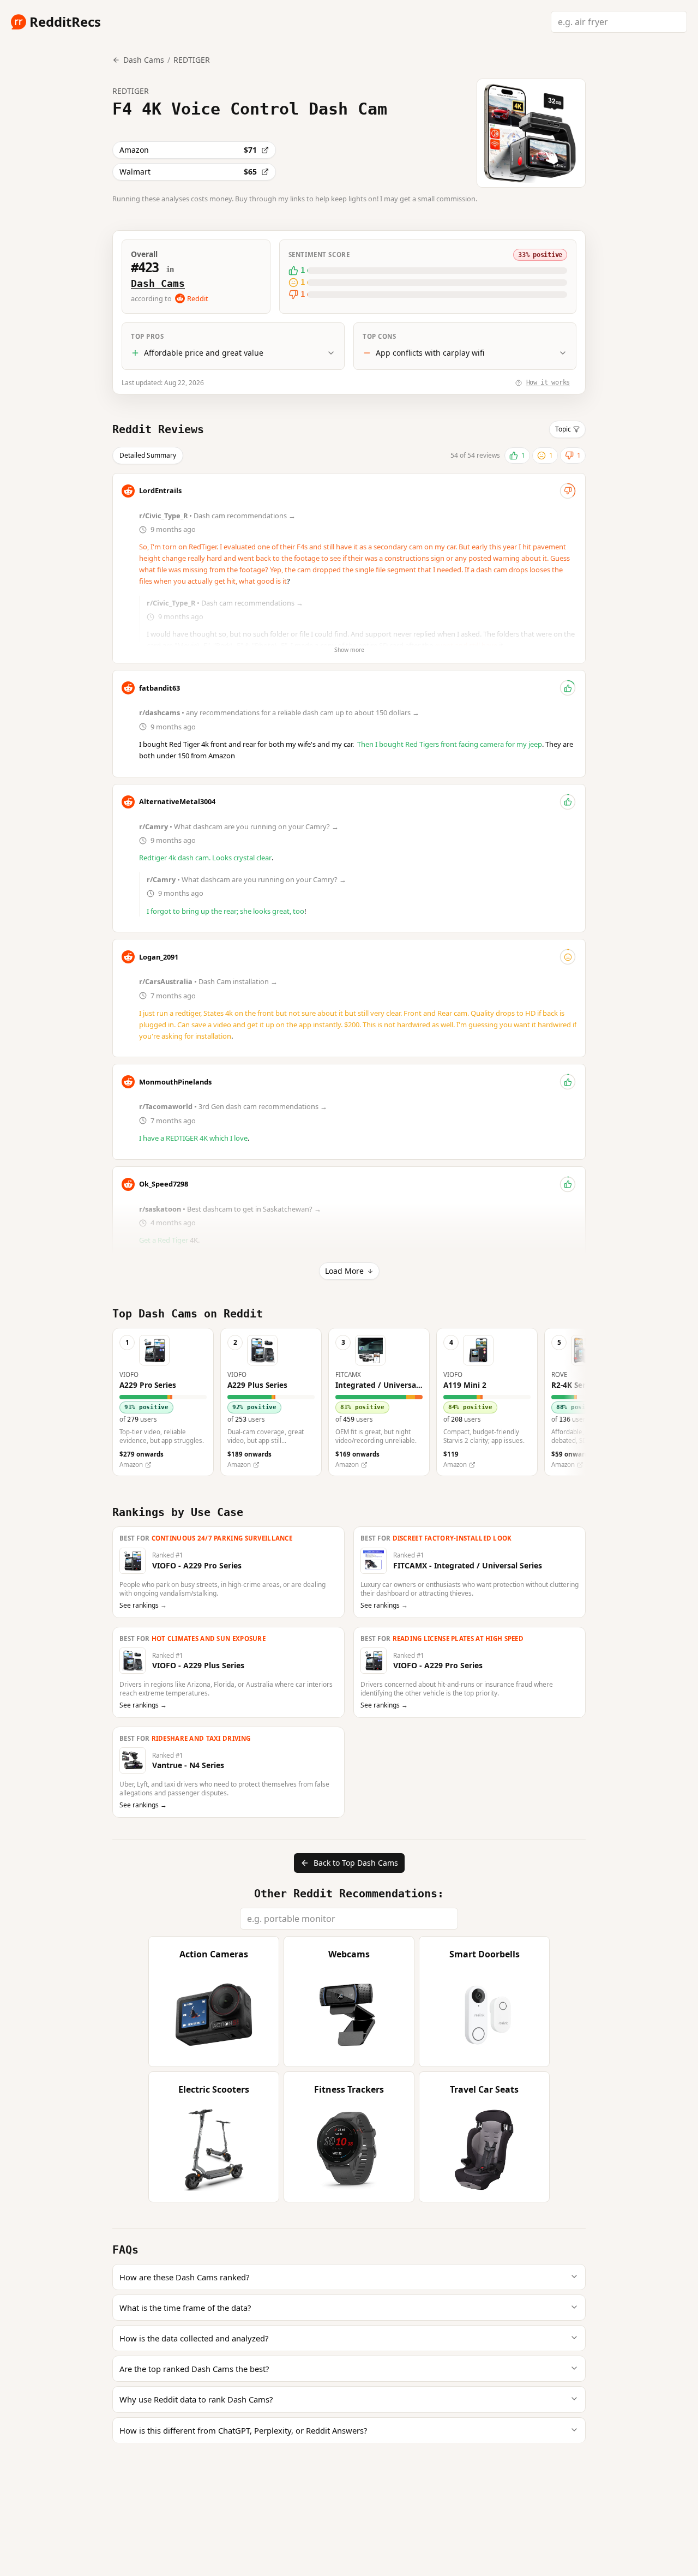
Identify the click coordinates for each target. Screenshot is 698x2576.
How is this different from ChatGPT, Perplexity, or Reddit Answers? (243, 2430)
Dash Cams (158, 283)
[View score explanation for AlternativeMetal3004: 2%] (568, 802)
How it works (548, 382)
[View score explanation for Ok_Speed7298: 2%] (568, 1184)
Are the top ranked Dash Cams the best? (194, 2369)
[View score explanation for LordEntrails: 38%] (568, 491)
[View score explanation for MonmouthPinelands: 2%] (568, 1082)
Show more (349, 650)
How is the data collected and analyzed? (194, 2338)
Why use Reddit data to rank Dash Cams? (196, 2399)
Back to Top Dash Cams (356, 1863)
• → (218, 516)
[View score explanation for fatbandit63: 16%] (568, 688)
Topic (563, 429)
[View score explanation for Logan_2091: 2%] (568, 957)
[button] (163, 1402)
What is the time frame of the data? (185, 2308)
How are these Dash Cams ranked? (184, 2277)
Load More (344, 1271)
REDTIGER (192, 60)
